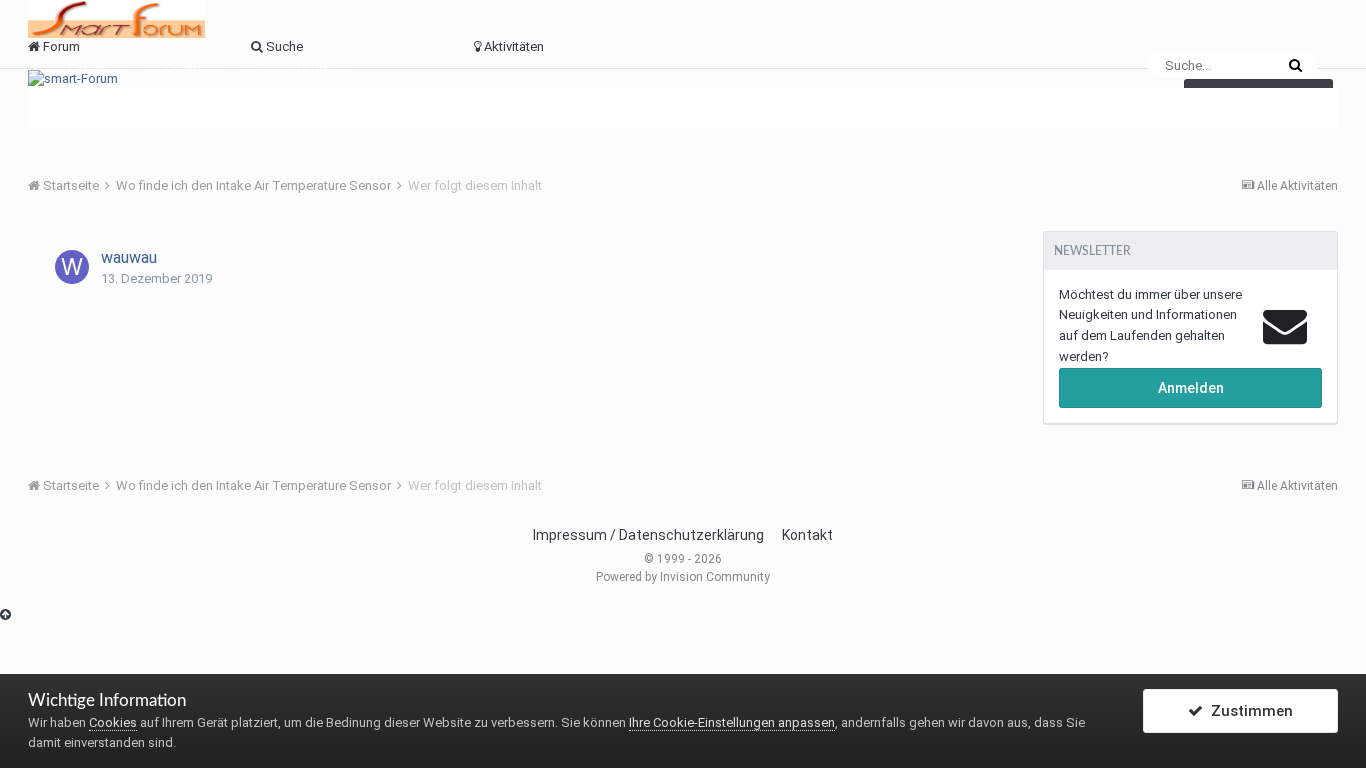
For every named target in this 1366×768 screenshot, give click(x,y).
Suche (184, 70)
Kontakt (807, 535)
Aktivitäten (295, 70)
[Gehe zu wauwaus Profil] (72, 267)
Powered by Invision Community (683, 577)
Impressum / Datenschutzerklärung (648, 535)
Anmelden (1191, 388)
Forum (88, 70)
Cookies (113, 722)
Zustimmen (1248, 711)
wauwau (129, 257)
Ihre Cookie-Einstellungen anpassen (732, 722)
